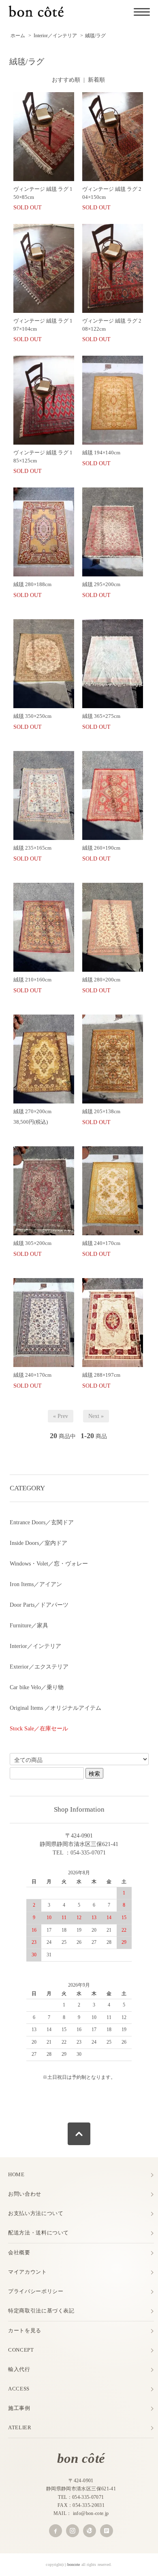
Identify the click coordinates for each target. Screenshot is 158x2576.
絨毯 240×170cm (104, 1243)
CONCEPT (21, 2350)
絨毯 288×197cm (104, 1375)
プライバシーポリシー (36, 2291)
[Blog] (107, 2531)
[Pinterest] (90, 2531)
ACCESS (19, 2389)
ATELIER (20, 2427)
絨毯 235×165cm (32, 848)
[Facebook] (56, 2531)
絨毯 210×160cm (32, 980)
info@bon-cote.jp (91, 2513)
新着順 (96, 80)
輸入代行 (19, 2369)
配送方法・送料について (38, 2233)
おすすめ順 (66, 80)
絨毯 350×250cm (32, 716)
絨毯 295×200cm (101, 584)
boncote (74, 2564)
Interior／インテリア (55, 36)
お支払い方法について (36, 2213)
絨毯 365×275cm (104, 716)
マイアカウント (28, 2272)
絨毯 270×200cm (35, 1111)
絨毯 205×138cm (104, 1111)
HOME (16, 2174)
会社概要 (19, 2252)
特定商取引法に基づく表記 (41, 2311)
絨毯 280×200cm (104, 980)
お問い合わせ (25, 2194)
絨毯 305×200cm (35, 1243)
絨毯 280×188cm (32, 584)
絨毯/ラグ (95, 36)
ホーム (18, 36)
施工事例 (19, 2408)
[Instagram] (73, 2531)
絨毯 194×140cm (101, 453)
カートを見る (25, 2330)
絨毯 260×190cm (101, 848)
